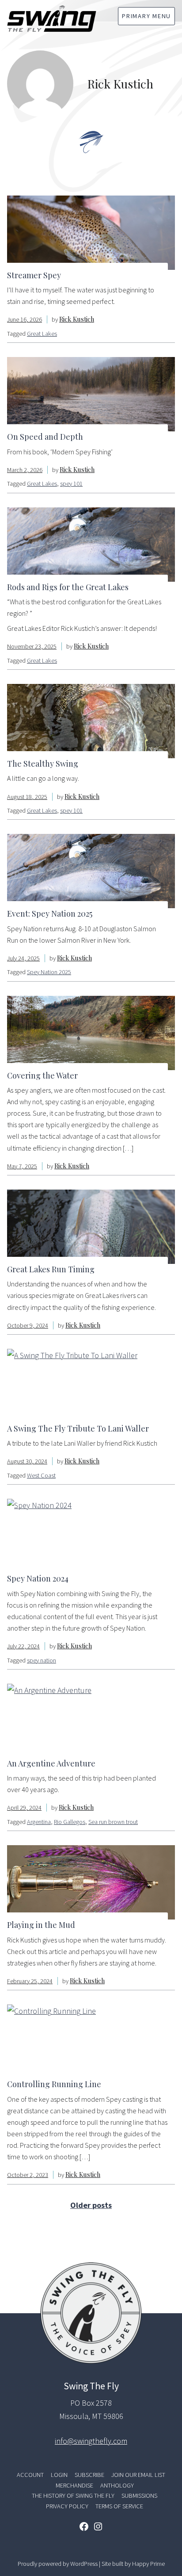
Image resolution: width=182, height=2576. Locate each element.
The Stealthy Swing (43, 764)
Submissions (139, 2495)
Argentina (39, 1822)
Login (59, 2475)
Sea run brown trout (113, 1822)
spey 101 (71, 484)
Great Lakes (42, 334)
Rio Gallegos (70, 1822)
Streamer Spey (34, 275)
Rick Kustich (77, 319)
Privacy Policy (67, 2506)
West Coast (41, 1475)
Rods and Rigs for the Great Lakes (68, 587)
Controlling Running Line (54, 2084)
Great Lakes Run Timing (51, 1269)
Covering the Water (42, 1075)
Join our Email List (138, 2475)
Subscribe (89, 2475)
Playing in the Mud (41, 1925)
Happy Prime (148, 2564)
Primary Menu (146, 16)
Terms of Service (119, 2506)
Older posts (91, 2205)
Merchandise (74, 2485)
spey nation (42, 1660)
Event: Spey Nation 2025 (50, 914)
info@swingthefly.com (91, 2441)
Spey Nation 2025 (49, 972)
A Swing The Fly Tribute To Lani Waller (78, 1428)
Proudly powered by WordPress (58, 2564)
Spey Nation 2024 (38, 1578)
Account (30, 2475)
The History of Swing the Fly (73, 2495)
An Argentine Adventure (51, 1763)
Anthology (117, 2485)
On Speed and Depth (45, 437)
